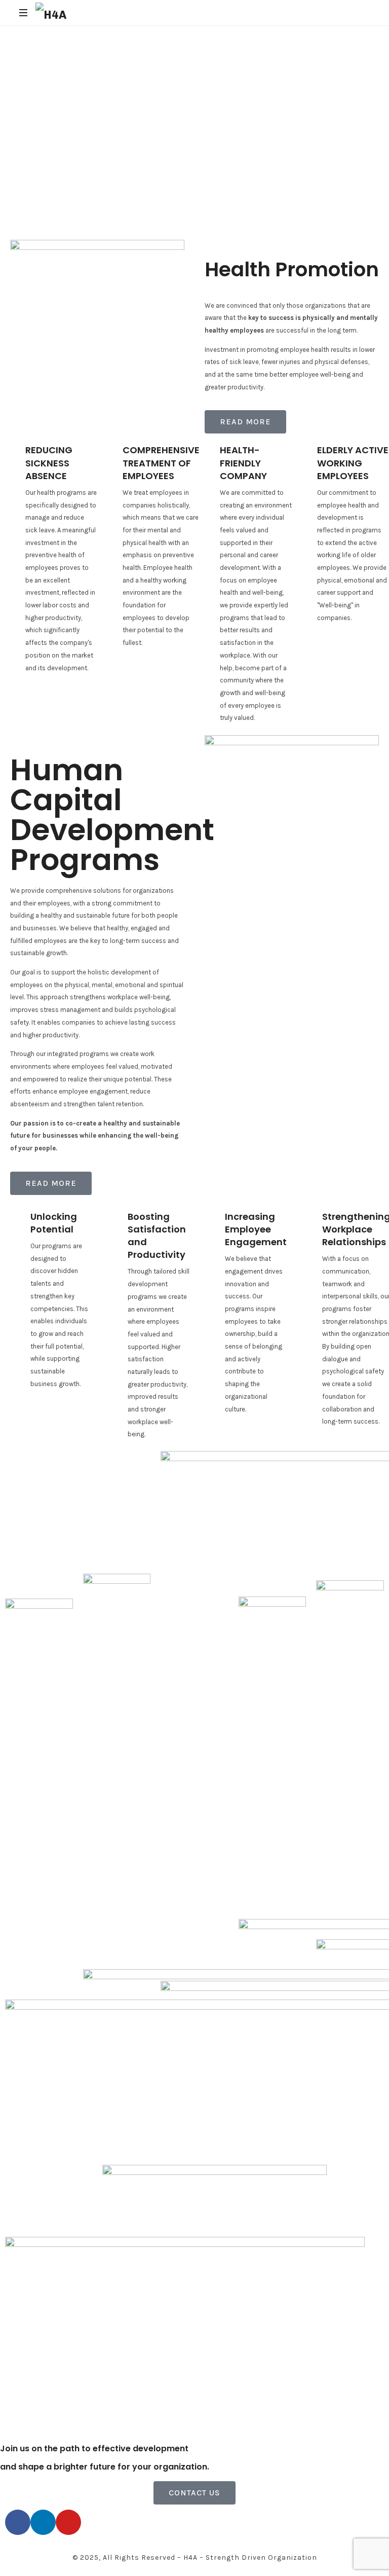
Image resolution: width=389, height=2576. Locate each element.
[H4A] (51, 13)
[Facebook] (18, 2522)
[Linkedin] (43, 2522)
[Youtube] (68, 2522)
